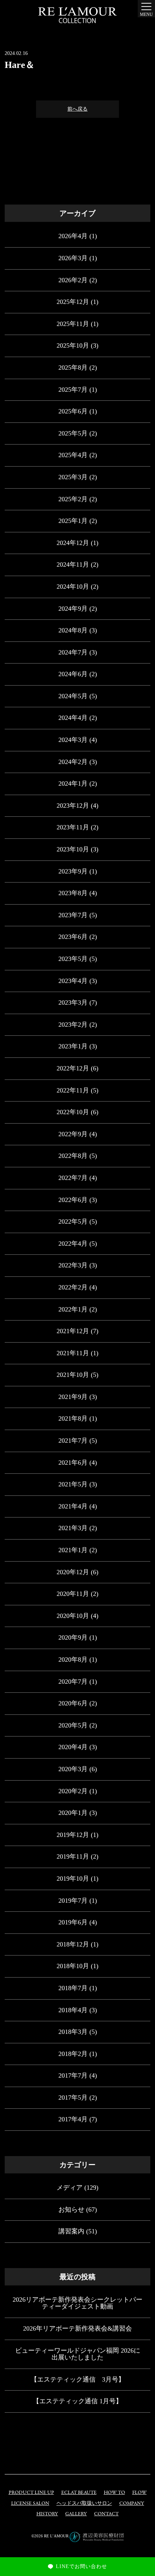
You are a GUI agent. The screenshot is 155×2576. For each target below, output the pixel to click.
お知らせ (71, 2210)
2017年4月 (73, 2119)
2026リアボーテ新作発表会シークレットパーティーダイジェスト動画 (77, 2303)
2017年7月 (73, 2075)
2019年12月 (73, 1835)
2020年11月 (73, 1594)
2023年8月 (73, 893)
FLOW (139, 2493)
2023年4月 (73, 981)
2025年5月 (73, 433)
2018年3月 (73, 2032)
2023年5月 (73, 959)
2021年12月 (73, 1331)
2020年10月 (73, 1616)
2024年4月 (73, 718)
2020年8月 (73, 1660)
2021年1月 (73, 1550)
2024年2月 (73, 762)
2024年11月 (73, 564)
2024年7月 (73, 652)
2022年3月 (73, 1265)
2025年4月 (73, 455)
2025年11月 (73, 324)
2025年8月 (73, 368)
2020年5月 (73, 1725)
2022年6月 (73, 1200)
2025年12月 (73, 302)
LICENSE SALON (30, 2504)
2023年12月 (73, 806)
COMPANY (132, 2504)
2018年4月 (73, 2010)
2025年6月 (73, 411)
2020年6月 (73, 1703)
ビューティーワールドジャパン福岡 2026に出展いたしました (78, 2354)
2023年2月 (73, 1025)
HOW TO (114, 2493)
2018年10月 (73, 1966)
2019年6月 (73, 1922)
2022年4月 (73, 1244)
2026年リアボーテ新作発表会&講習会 (77, 2328)
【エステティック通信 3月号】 (78, 2379)
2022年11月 (73, 1090)
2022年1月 (73, 1309)
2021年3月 (73, 1528)
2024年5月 (73, 696)
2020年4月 (73, 1747)
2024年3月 (73, 740)
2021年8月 (73, 1418)
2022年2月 (73, 1287)
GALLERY (76, 2514)
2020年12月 (73, 1572)
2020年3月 (73, 1769)
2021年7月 (73, 1441)
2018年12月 (73, 1944)
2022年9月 (73, 1134)
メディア (70, 2188)
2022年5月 (73, 1222)
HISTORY (47, 2514)
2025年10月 (73, 345)
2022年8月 (73, 1156)
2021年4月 (73, 1506)
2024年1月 (73, 783)
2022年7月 (73, 1178)
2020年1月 (73, 1813)
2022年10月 (73, 1112)
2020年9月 (73, 1637)
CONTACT (106, 2514)
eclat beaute (79, 2493)
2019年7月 (73, 1901)
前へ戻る (77, 109)
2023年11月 (73, 827)
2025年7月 (73, 390)
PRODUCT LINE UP (31, 2493)
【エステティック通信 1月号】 (77, 2401)
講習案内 (71, 2231)
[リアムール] (77, 15)
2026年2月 (73, 280)
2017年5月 (73, 2098)
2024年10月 (73, 587)
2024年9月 (73, 609)
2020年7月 (73, 1682)
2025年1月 (73, 521)
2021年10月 (73, 1375)
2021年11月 (73, 1353)
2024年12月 (73, 543)
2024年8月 (73, 630)
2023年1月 (73, 1046)
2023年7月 (73, 915)
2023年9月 (73, 871)
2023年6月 (73, 937)
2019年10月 (73, 1879)
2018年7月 (73, 1988)
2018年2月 (73, 2054)
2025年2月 (73, 499)
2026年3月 (73, 258)
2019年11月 (73, 1856)
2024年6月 (73, 674)
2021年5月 (73, 1484)
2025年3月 (73, 477)
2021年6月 (73, 1463)
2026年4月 (73, 236)
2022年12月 (73, 1068)
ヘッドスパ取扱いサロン (84, 2504)
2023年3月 (73, 1003)
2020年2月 (73, 1791)
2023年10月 (73, 849)
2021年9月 (73, 1397)
